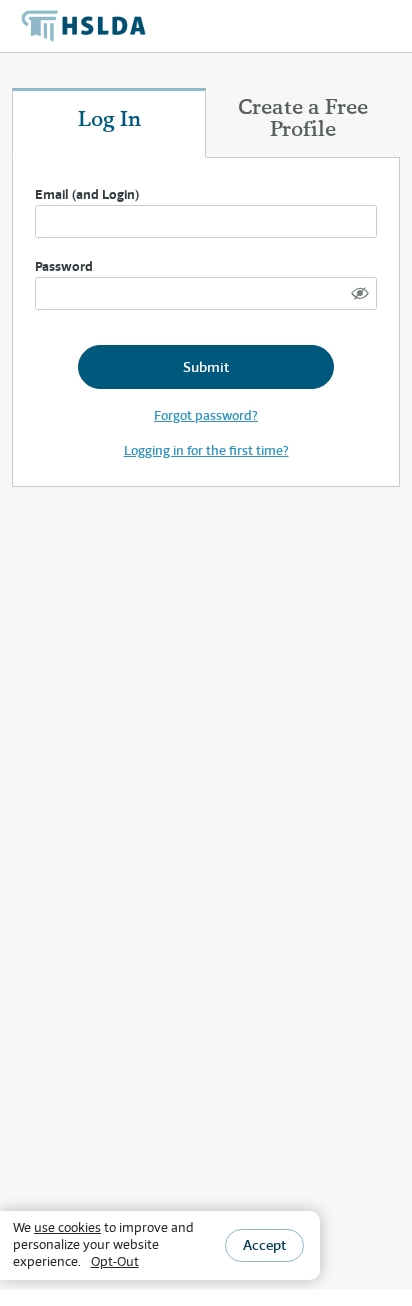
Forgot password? (206, 415)
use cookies (67, 1227)
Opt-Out (115, 1261)
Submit (206, 367)
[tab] (109, 123)
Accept (264, 1245)
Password (64, 266)
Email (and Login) (87, 194)
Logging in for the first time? (206, 450)
